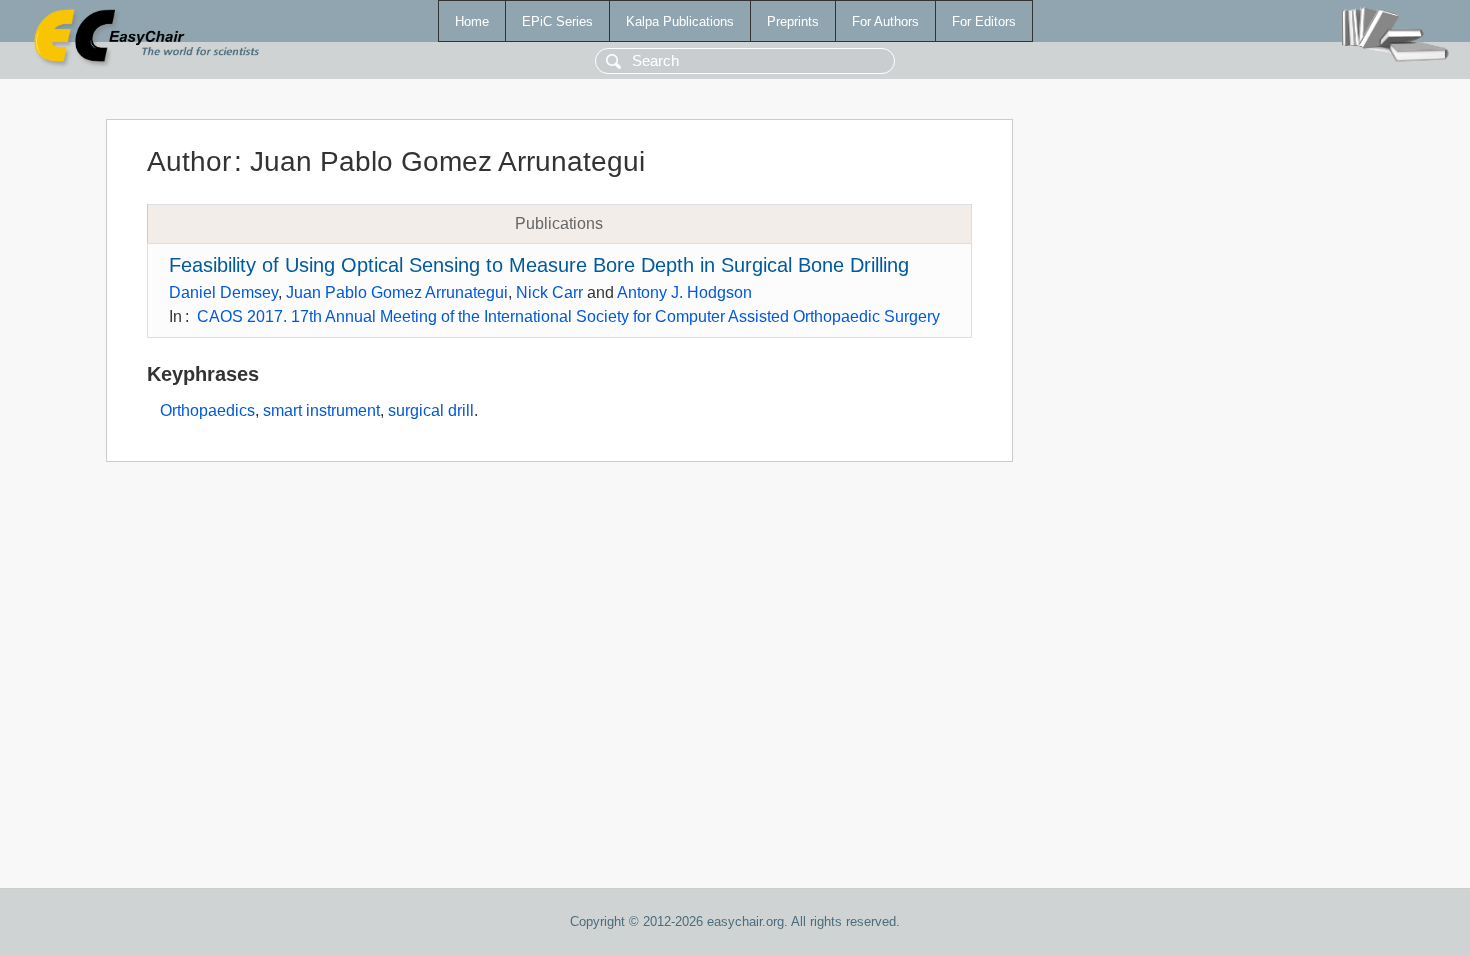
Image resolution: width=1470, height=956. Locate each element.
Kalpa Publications (680, 21)
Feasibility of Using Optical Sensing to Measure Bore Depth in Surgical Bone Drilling (539, 265)
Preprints (793, 21)
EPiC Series (557, 21)
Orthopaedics (207, 410)
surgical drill (431, 410)
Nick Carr (549, 292)
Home (472, 21)
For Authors (885, 21)
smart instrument (321, 410)
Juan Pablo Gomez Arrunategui (397, 292)
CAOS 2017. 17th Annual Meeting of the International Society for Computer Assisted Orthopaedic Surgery (568, 316)
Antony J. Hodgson (684, 292)
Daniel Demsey (223, 292)
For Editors (984, 21)
